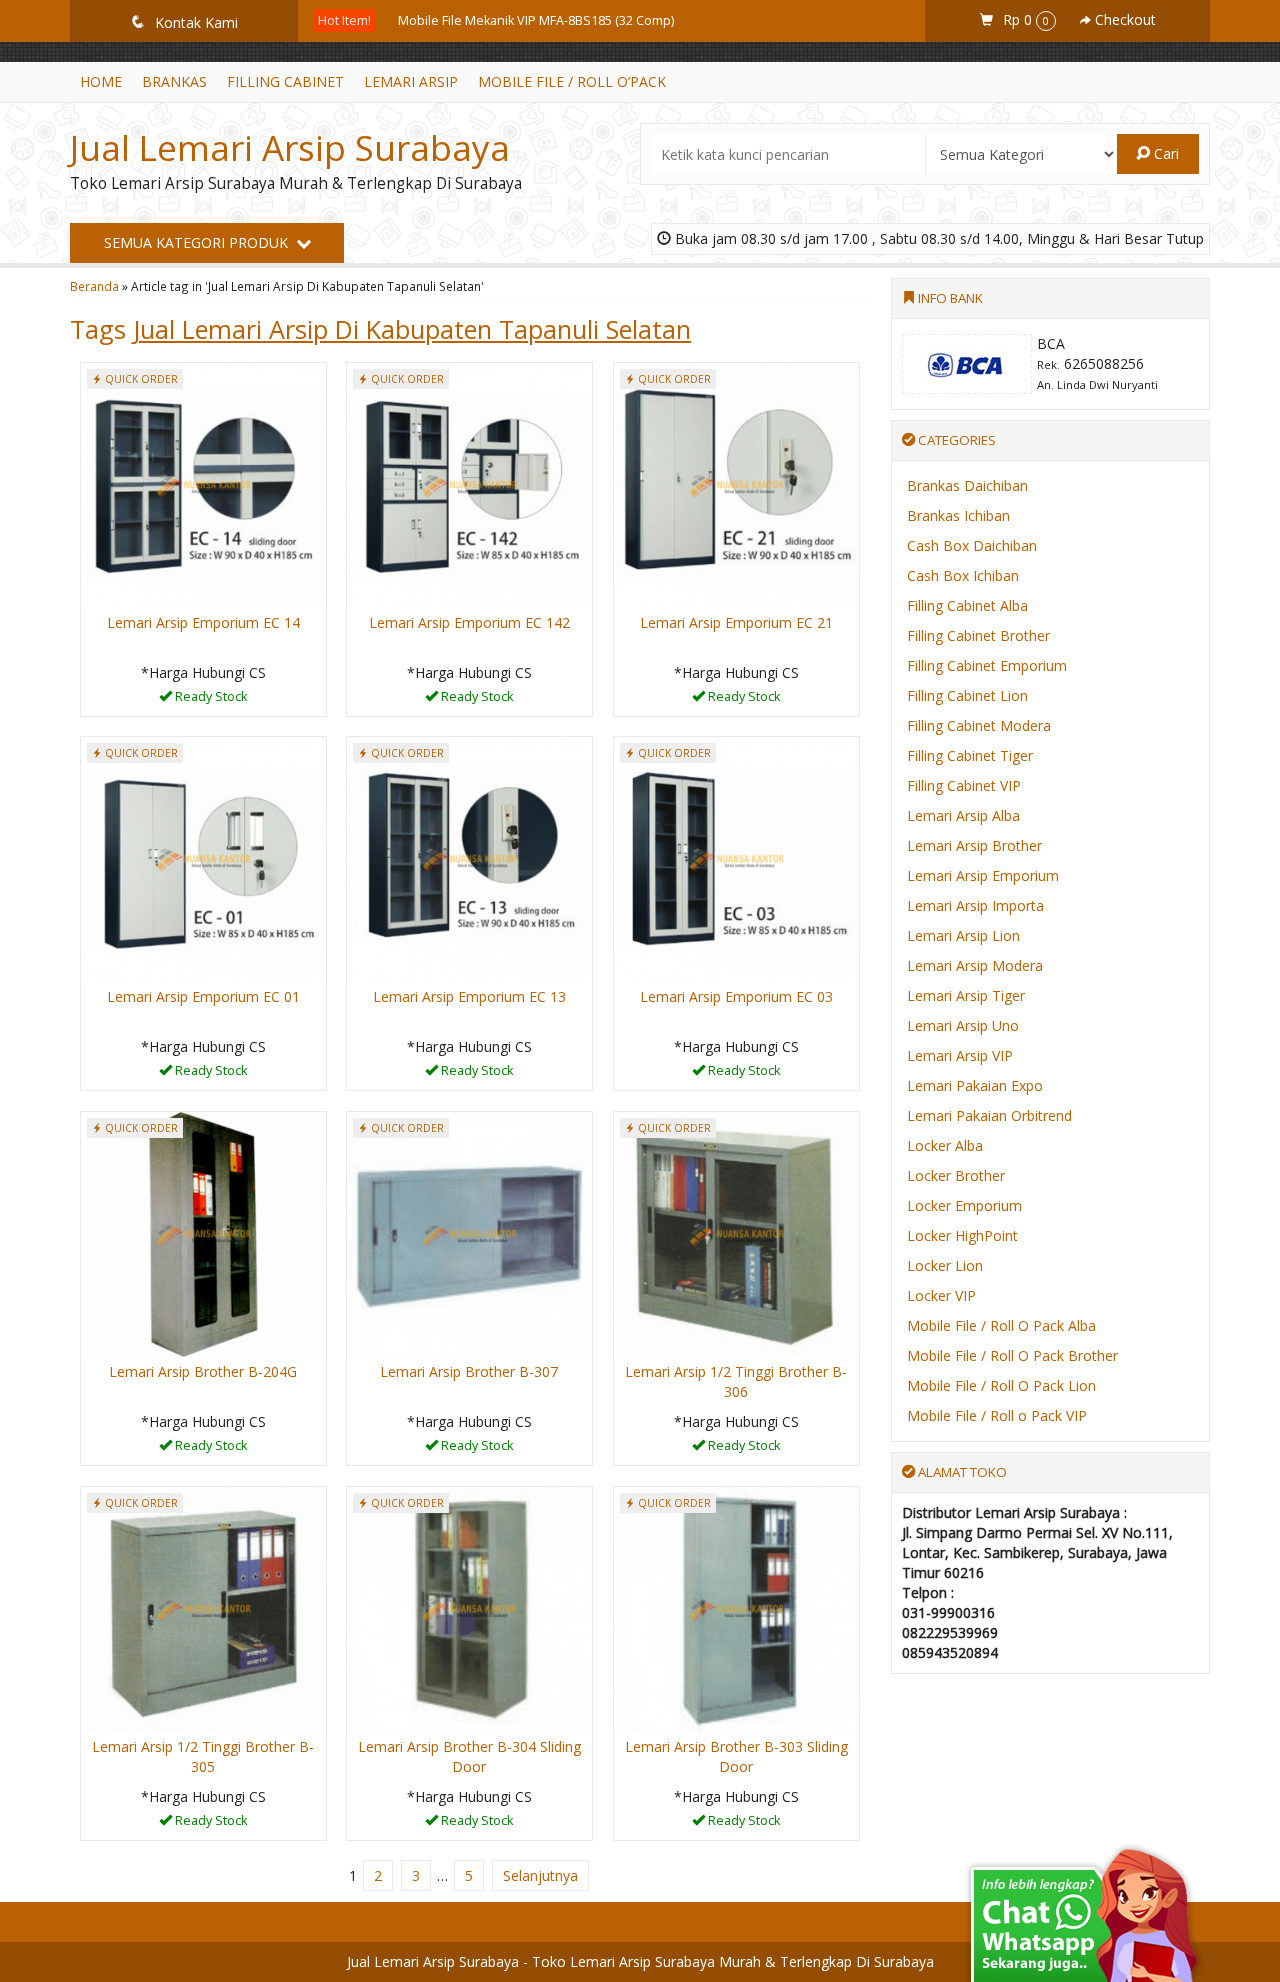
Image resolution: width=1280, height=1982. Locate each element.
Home (101, 81)
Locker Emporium (964, 1205)
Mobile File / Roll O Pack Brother (1012, 1355)
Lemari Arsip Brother (974, 845)
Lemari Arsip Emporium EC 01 (203, 996)
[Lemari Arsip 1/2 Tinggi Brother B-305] (203, 1607)
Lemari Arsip (411, 81)
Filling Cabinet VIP (964, 785)
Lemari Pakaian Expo (975, 1085)
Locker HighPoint (962, 1235)
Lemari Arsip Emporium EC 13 (469, 996)
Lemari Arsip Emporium (983, 875)
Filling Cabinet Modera (979, 725)
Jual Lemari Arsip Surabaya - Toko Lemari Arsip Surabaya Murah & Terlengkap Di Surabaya (640, 1961)
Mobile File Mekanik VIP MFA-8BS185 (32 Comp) (536, 20)
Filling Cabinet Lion (967, 695)
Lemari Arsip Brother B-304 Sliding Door (469, 1756)
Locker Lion (945, 1265)
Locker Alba (945, 1145)
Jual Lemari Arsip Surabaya (290, 147)
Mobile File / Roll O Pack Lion (1001, 1385)
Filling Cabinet (285, 81)
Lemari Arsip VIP (960, 1055)
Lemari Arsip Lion (963, 935)
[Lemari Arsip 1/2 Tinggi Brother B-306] (736, 1232)
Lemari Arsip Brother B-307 (469, 1371)
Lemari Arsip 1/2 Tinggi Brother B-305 (203, 1756)
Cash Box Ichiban (963, 575)
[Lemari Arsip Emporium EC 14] (203, 483)
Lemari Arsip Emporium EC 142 (469, 622)
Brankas (174, 81)
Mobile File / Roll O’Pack (572, 81)
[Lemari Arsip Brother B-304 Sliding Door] (469, 1607)
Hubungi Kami (210, 699)
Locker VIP (941, 1295)
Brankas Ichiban (958, 515)
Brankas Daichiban (967, 485)
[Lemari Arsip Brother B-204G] (203, 1232)
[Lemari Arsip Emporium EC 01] (203, 857)
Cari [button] (1164, 153)
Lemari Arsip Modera (975, 965)
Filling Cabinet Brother (978, 635)
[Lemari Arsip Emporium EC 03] (736, 857)
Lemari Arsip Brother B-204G (203, 1371)
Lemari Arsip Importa (975, 905)
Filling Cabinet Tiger (970, 755)
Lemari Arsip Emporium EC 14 (203, 622)
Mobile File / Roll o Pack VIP (997, 1415)
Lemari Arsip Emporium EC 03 (736, 996)
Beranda (94, 286)
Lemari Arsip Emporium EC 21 (736, 622)
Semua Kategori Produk (198, 242)
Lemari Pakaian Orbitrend (989, 1115)
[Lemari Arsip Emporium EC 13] (469, 857)
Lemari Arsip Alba (963, 815)
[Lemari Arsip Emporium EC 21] (736, 483)
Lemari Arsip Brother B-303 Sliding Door (736, 1756)
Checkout (1123, 19)
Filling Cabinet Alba (967, 605)
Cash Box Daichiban (972, 545)
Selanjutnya (540, 1875)
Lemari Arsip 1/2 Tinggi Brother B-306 (736, 1381)
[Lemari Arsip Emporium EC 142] (469, 483)
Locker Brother (956, 1175)
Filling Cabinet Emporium (987, 665)
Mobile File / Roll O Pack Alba (1001, 1325)
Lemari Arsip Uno (963, 1025)
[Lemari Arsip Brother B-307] (469, 1232)
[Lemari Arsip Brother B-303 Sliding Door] (736, 1607)
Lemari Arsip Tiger (966, 995)
